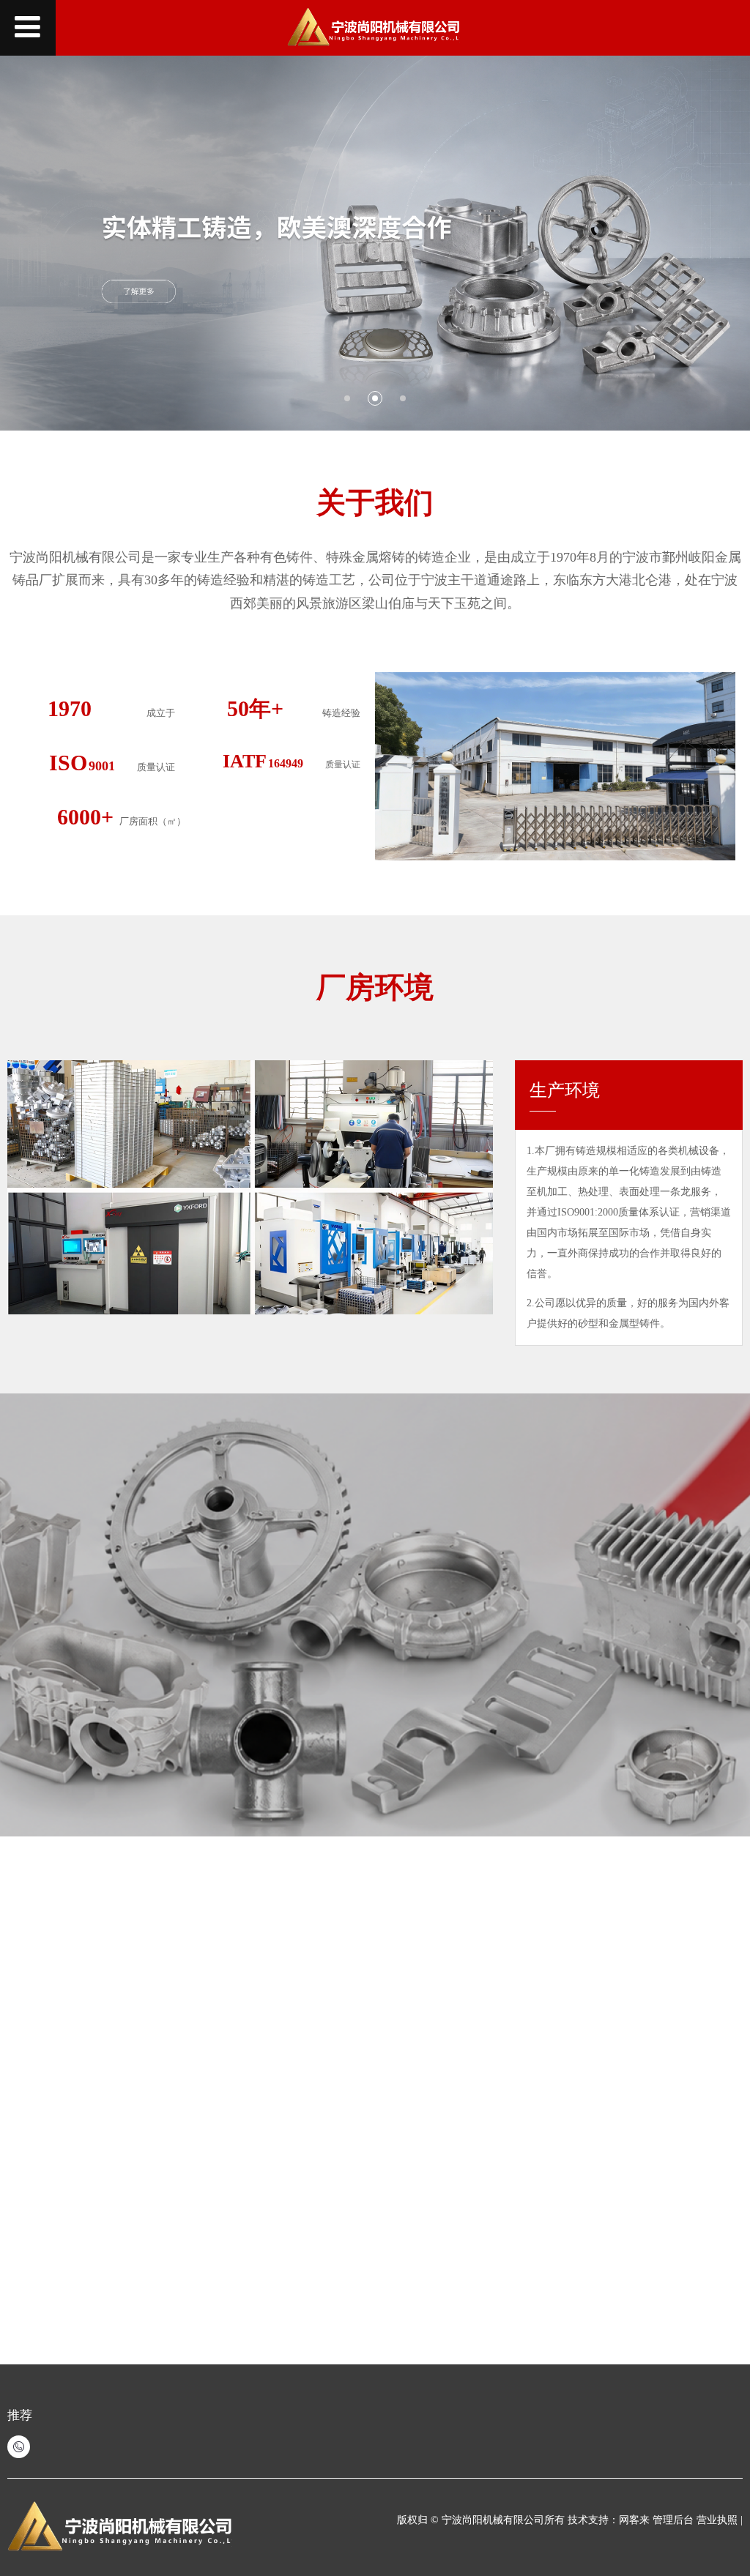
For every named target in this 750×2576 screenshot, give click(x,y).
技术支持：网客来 (610, 2520)
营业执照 (719, 2520)
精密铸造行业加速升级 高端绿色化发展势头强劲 (198, 2259)
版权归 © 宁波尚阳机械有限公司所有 (481, 2520)
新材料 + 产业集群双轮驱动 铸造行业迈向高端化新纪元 (216, 2094)
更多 (420, 2109)
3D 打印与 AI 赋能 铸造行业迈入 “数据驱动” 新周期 (207, 2177)
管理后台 (673, 2520)
